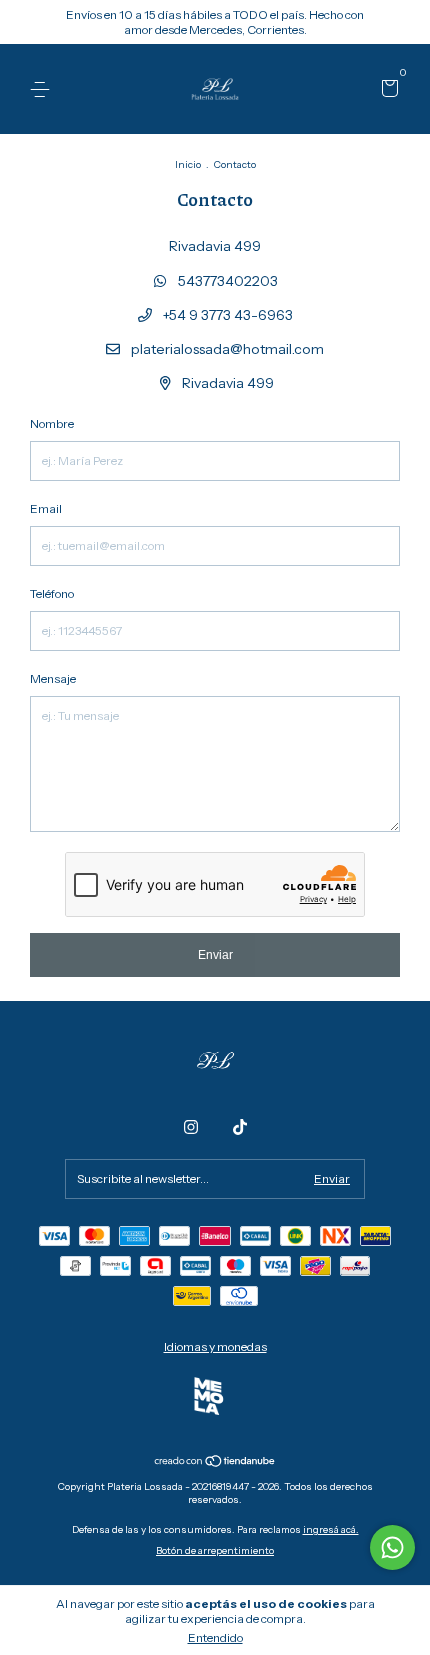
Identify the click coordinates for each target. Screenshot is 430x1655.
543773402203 (226, 281)
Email (46, 508)
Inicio (188, 164)
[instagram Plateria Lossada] (191, 1127)
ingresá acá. (331, 1529)
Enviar (215, 955)
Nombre (52, 423)
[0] (386, 90)
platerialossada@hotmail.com (227, 349)
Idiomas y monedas (215, 1346)
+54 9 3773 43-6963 (226, 315)
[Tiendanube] (215, 1463)
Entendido (215, 1637)
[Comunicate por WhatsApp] (392, 1547)
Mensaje (53, 678)
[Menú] (43, 89)
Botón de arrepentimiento (215, 1550)
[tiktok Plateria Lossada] (240, 1127)
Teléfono (52, 593)
